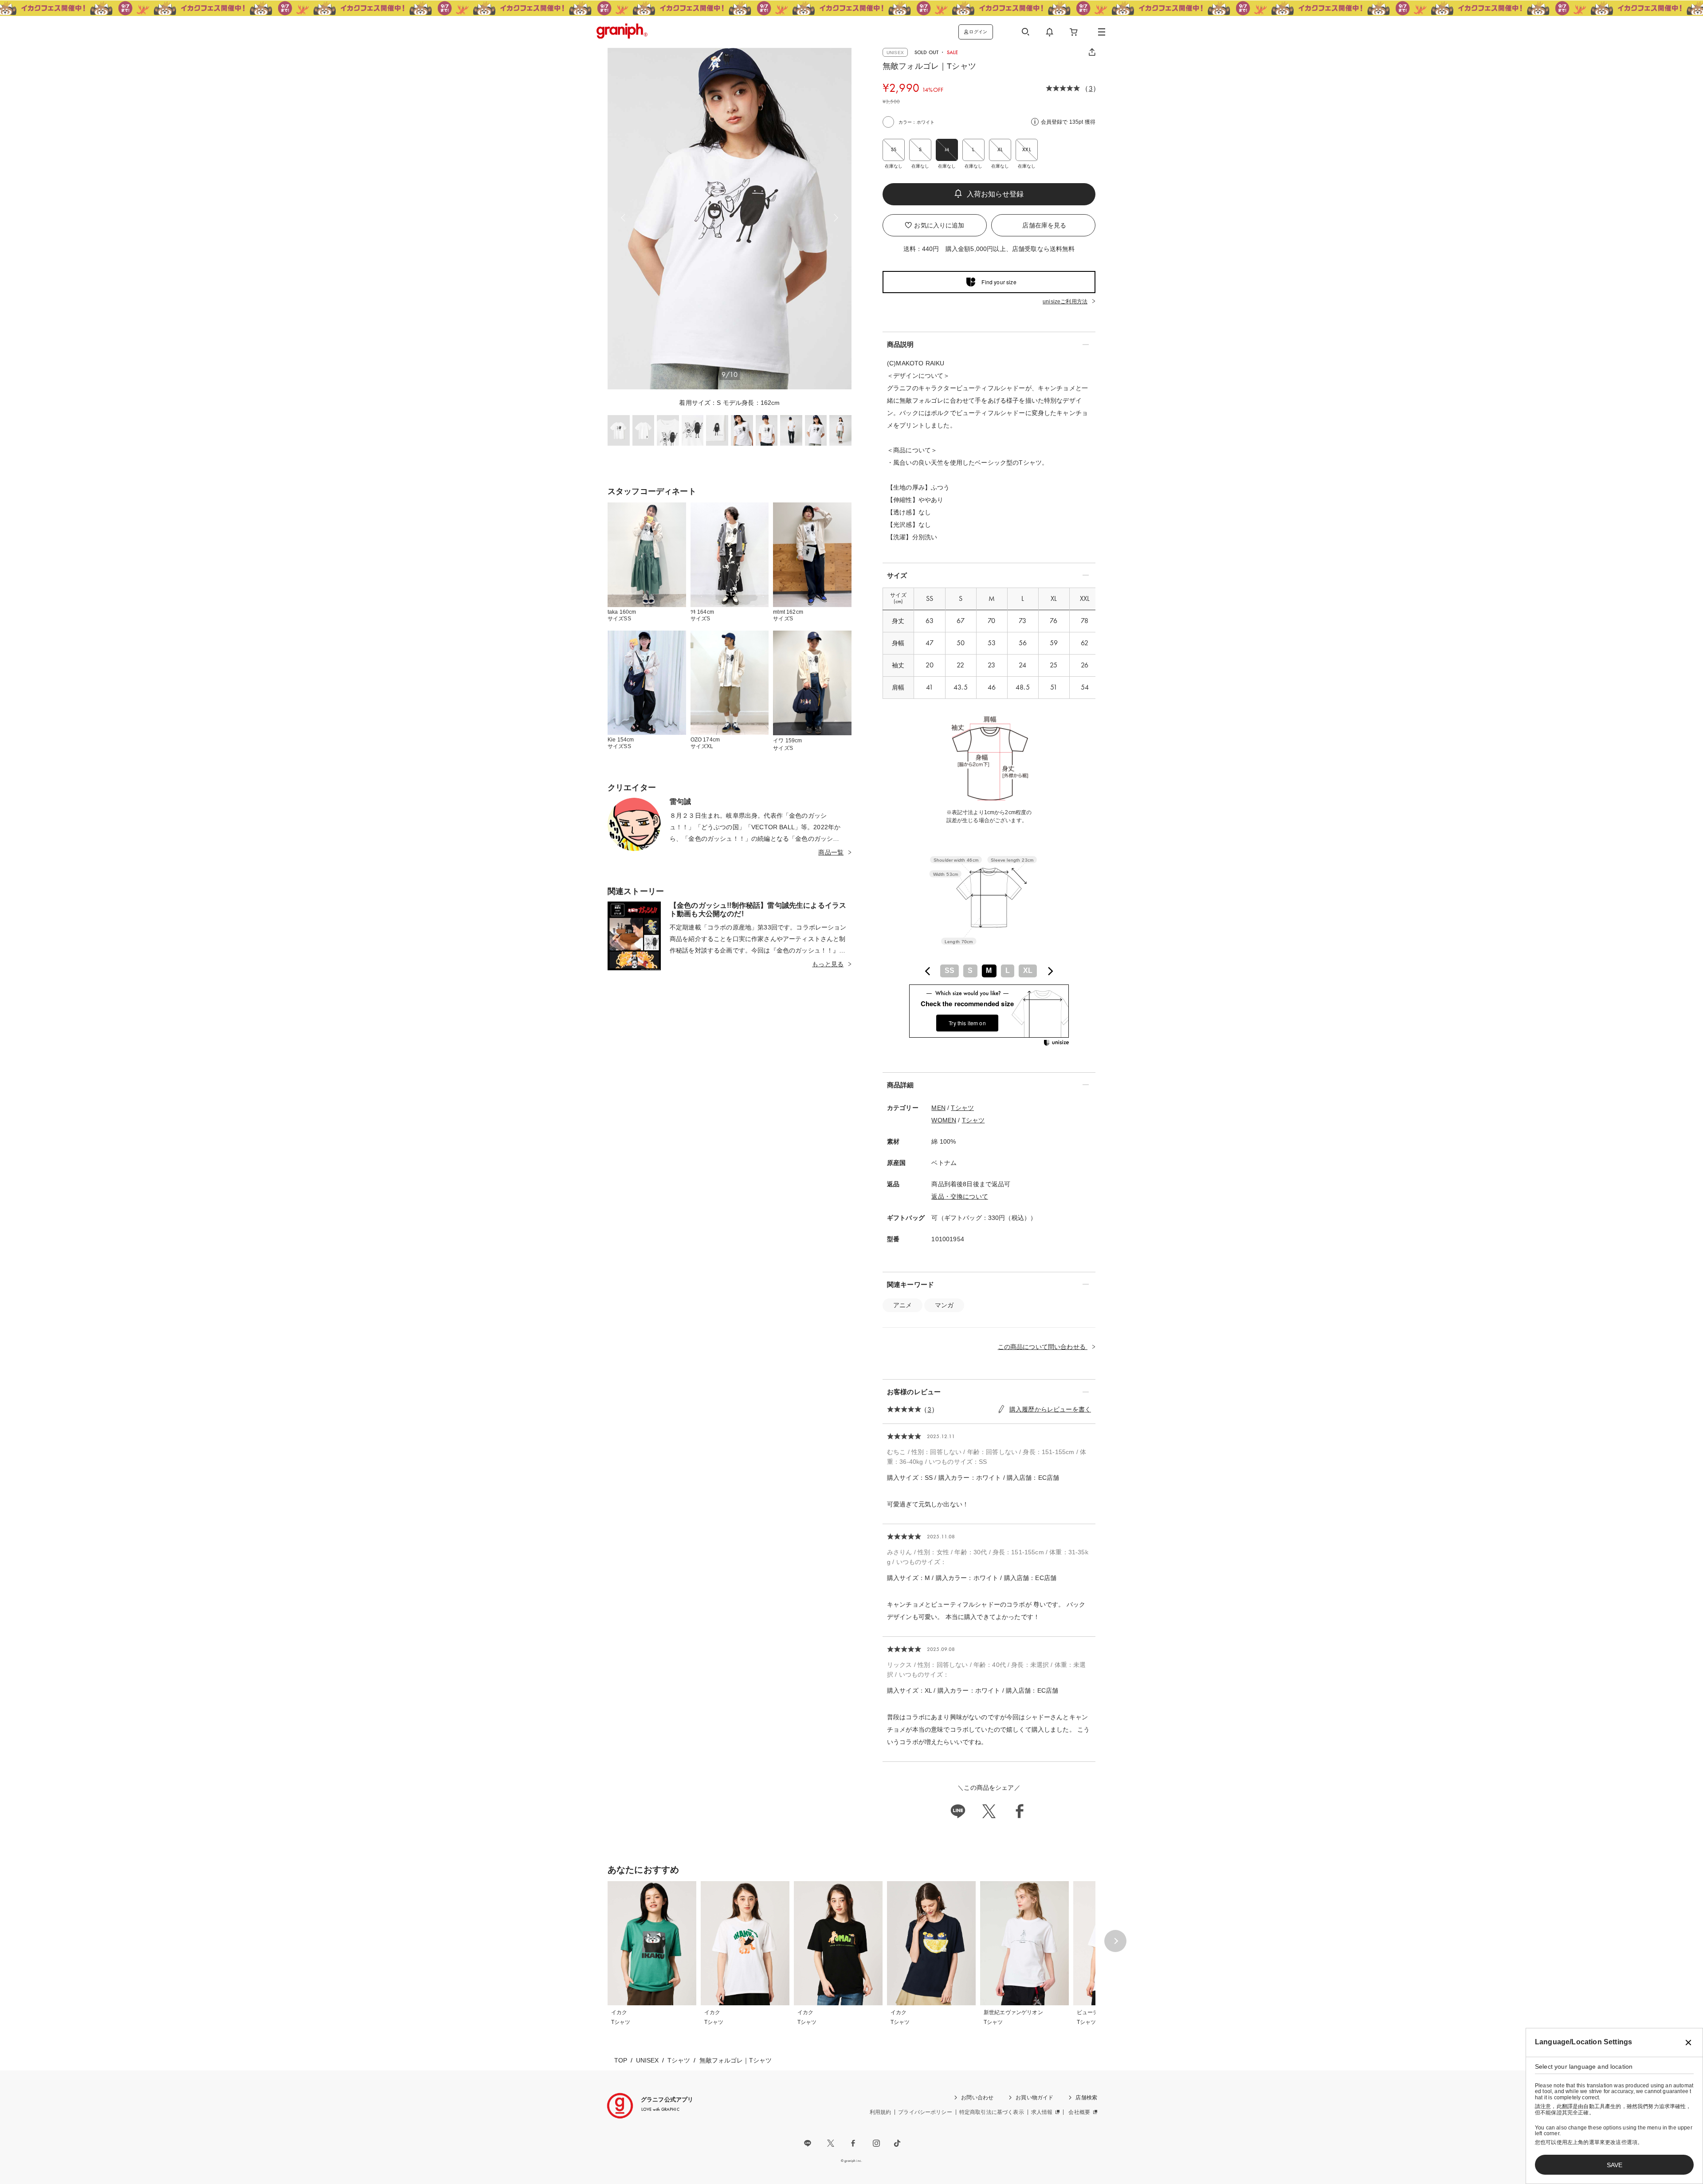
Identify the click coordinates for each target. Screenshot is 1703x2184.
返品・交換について (959, 1196)
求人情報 (1042, 2112)
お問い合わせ (977, 2098)
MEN (938, 1108)
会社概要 (1079, 2112)
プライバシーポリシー (925, 2112)
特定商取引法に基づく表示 (992, 2112)
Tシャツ (962, 1108)
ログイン (978, 32)
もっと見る (828, 964)
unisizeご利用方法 (1065, 302)
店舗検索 (1086, 2098)
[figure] (928, 971)
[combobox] (989, 971)
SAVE (1615, 2165)
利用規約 (881, 2112)
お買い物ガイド (1034, 2098)
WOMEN (944, 1120)
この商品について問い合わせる (1043, 1347)
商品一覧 (831, 852)
